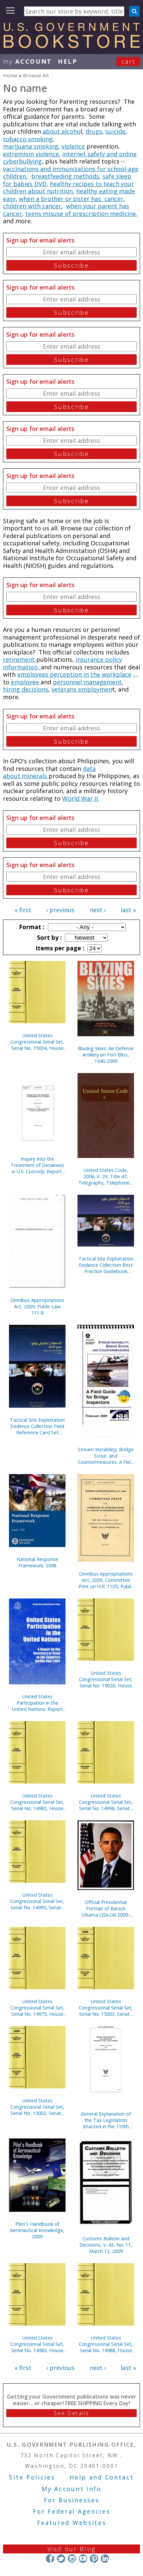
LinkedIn (105, 2559)
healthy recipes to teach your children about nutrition (69, 188)
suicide (115, 131)
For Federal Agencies (72, 2511)
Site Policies (32, 2477)
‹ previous (60, 910)
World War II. (81, 798)
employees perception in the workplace (74, 674)
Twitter (61, 2559)
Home (10, 75)
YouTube (83, 2559)
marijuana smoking (31, 146)
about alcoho (62, 131)
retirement (20, 659)
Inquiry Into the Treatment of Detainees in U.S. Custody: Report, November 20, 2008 (37, 1165)
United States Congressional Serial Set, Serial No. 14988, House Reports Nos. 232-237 (106, 2344)
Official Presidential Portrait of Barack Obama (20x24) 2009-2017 (106, 1908)
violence (73, 146)
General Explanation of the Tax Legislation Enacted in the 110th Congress (106, 2120)
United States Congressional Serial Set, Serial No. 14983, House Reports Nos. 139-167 (37, 2344)
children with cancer (32, 206)
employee (24, 682)
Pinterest (94, 2559)
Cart (128, 61)
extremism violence (31, 154)
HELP (68, 61)
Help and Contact (102, 2477)
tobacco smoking (28, 139)
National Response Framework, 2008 (37, 1562)
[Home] (71, 46)
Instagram (72, 2559)
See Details (71, 2413)
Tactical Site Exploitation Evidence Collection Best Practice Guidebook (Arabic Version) (106, 1265)
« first (23, 910)
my (27, 61)
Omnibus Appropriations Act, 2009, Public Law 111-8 (37, 1306)
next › (98, 910)
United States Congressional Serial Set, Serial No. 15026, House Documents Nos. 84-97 (106, 1679)
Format (31, 927)
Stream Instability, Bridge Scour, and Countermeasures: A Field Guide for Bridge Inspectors (106, 1456)
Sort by (49, 937)
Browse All (36, 75)
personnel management (87, 682)
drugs (94, 131)
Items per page (59, 948)
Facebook (50, 2559)
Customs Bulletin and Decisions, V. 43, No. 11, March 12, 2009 (106, 2245)
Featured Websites (72, 2523)
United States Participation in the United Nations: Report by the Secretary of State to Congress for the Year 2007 (37, 1703)
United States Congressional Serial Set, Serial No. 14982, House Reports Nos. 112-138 (37, 1802)
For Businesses (72, 2500)
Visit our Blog (72, 2549)
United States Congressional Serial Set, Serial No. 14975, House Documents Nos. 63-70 (37, 2008)
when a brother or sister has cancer (71, 199)
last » (128, 910)
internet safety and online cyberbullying (70, 158)
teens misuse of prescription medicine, (81, 214)
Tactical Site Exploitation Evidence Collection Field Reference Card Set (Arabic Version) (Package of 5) (37, 1426)
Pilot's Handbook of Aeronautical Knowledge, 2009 (37, 2230)
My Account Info (71, 2489)
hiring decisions (26, 689)
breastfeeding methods (65, 176)
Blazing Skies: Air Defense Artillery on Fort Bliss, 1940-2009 (106, 1055)
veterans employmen (82, 689)
